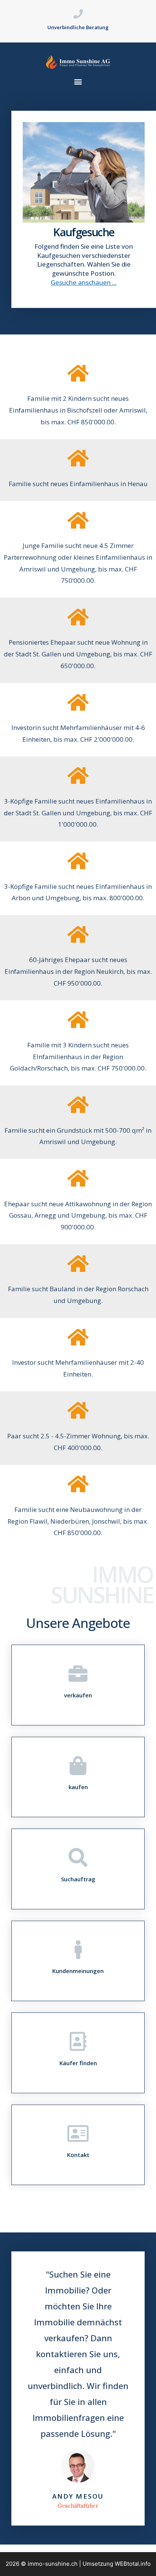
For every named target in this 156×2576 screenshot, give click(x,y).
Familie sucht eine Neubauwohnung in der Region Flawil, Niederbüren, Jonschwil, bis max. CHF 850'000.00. (78, 1521)
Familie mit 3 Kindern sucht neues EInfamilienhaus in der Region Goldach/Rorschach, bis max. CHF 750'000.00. (78, 1056)
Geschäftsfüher (78, 2506)
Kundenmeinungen (78, 1971)
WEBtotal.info (133, 2564)
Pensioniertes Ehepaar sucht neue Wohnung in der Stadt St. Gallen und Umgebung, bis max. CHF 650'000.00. (78, 654)
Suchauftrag (78, 1879)
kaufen (78, 1787)
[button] (78, 82)
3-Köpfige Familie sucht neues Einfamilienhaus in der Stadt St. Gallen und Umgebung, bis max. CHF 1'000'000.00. (78, 813)
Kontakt (78, 2155)
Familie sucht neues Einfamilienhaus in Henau (78, 484)
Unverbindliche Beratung (78, 27)
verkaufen (78, 1695)
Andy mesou (78, 2496)
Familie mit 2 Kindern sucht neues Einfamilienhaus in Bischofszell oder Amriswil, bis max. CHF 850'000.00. (78, 410)
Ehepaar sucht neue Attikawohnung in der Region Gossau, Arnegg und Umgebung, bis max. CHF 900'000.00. (78, 1215)
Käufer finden (78, 2063)
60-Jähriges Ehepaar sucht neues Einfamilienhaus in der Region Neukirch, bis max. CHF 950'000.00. (78, 971)
